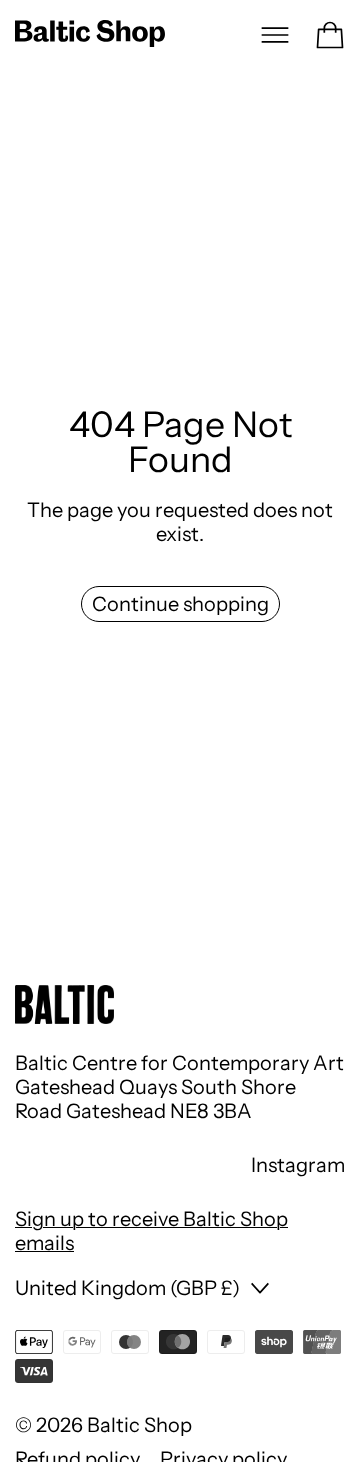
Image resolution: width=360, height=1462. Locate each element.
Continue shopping (180, 604)
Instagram (298, 1165)
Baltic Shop (139, 1425)
